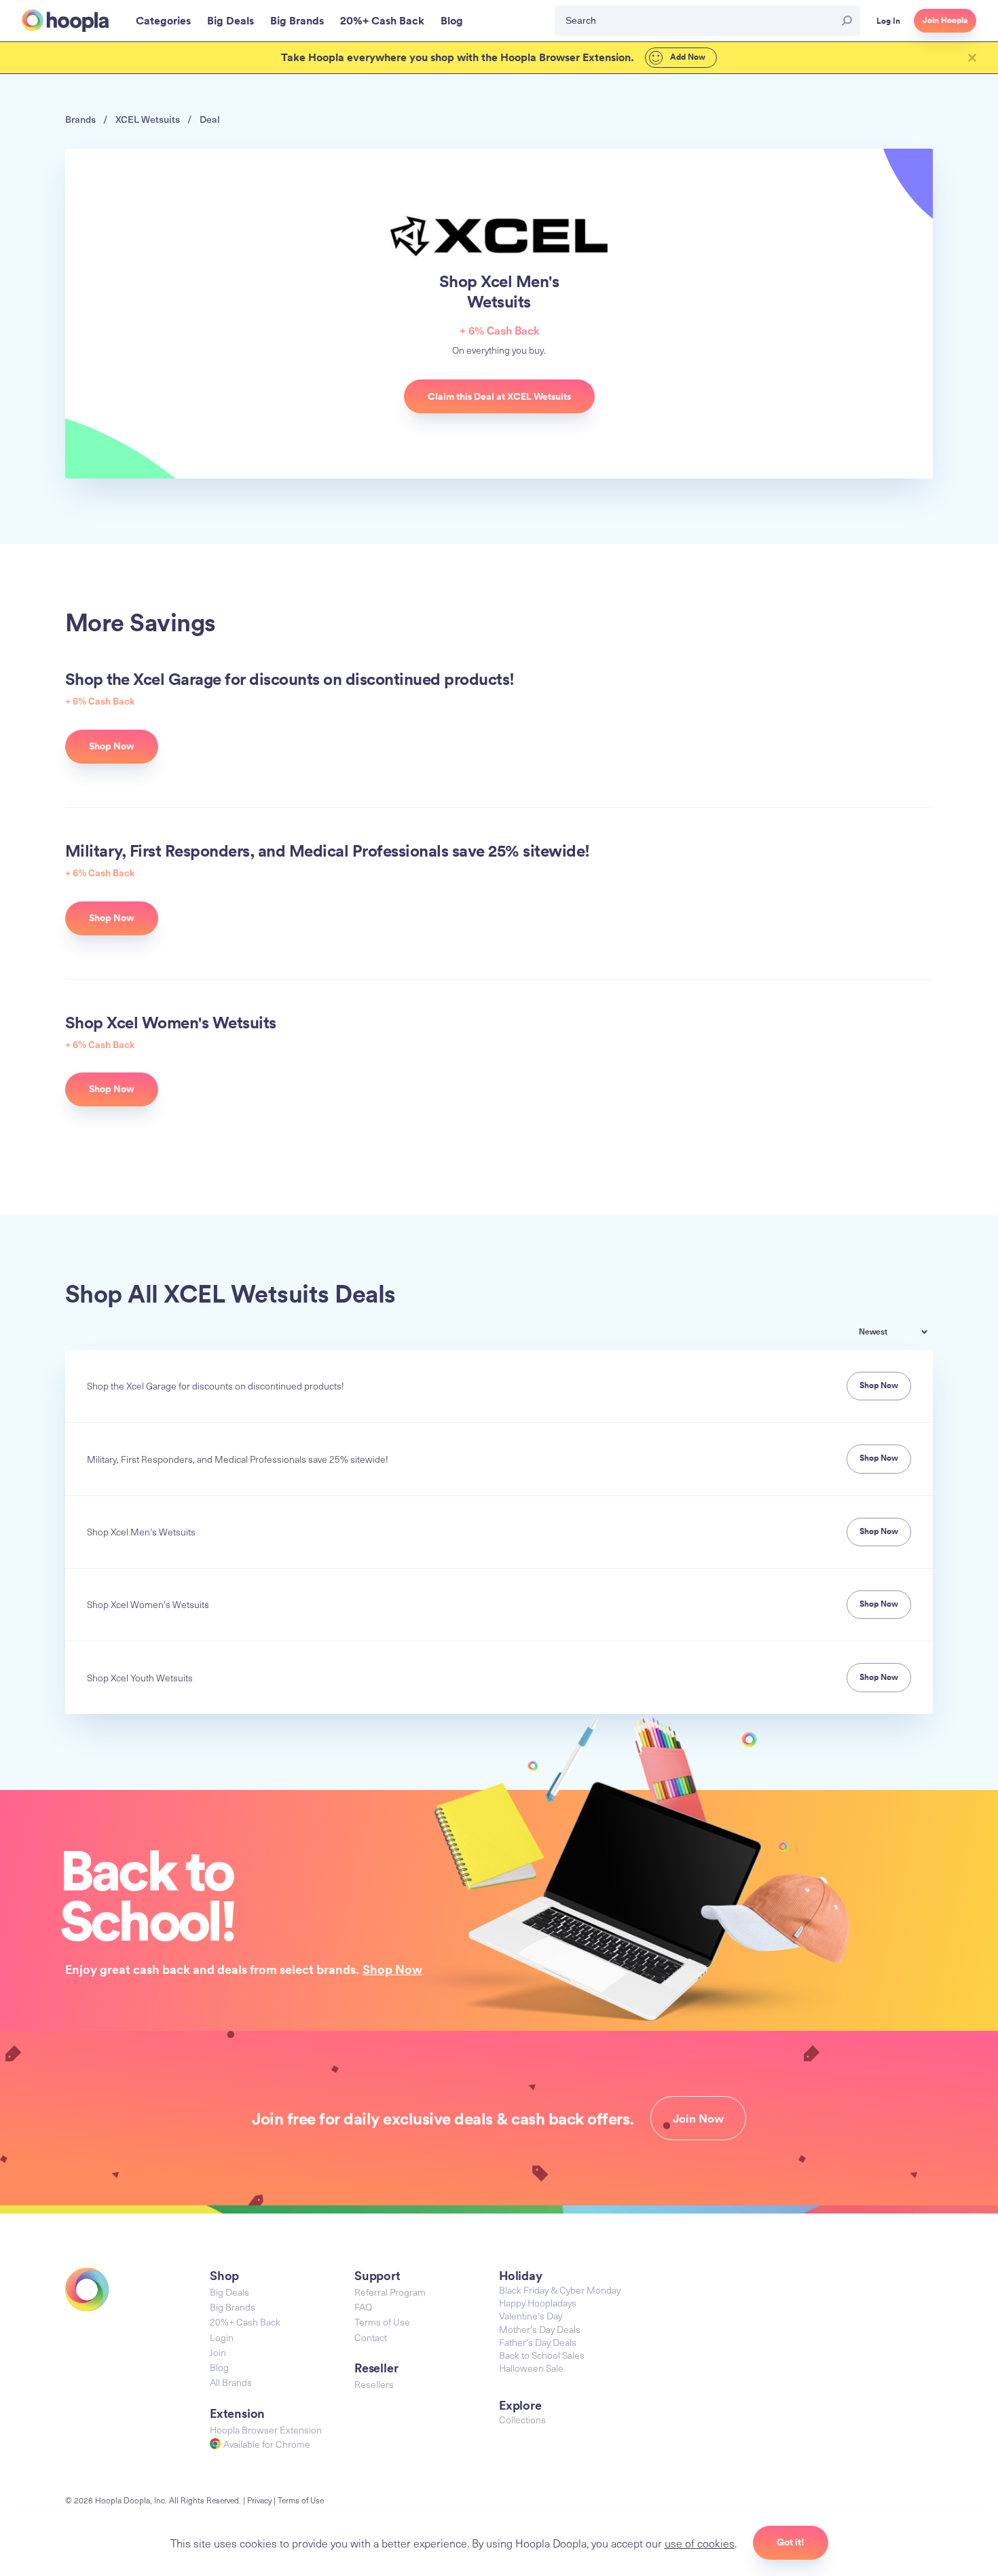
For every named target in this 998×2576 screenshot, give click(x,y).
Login (222, 2337)
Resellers (374, 2384)
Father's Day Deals (538, 2342)
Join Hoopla (945, 20)
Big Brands (233, 2307)
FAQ (363, 2307)
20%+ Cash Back (245, 2322)
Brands (80, 119)
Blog (219, 2367)
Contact (371, 2337)
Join (218, 2352)
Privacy (259, 2500)
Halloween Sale (531, 2368)
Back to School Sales (542, 2355)
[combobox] (903, 1333)
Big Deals (229, 2292)
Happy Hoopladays (538, 2303)
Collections (522, 2420)
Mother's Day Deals (540, 2329)
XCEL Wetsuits (148, 119)
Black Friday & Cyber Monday (560, 2290)
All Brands (231, 2382)
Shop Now (392, 1969)
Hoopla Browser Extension (266, 2430)
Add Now (687, 57)
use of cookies (700, 2543)
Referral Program (390, 2292)
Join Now (698, 2118)
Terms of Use (382, 2322)
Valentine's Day (531, 2316)
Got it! (791, 2542)
